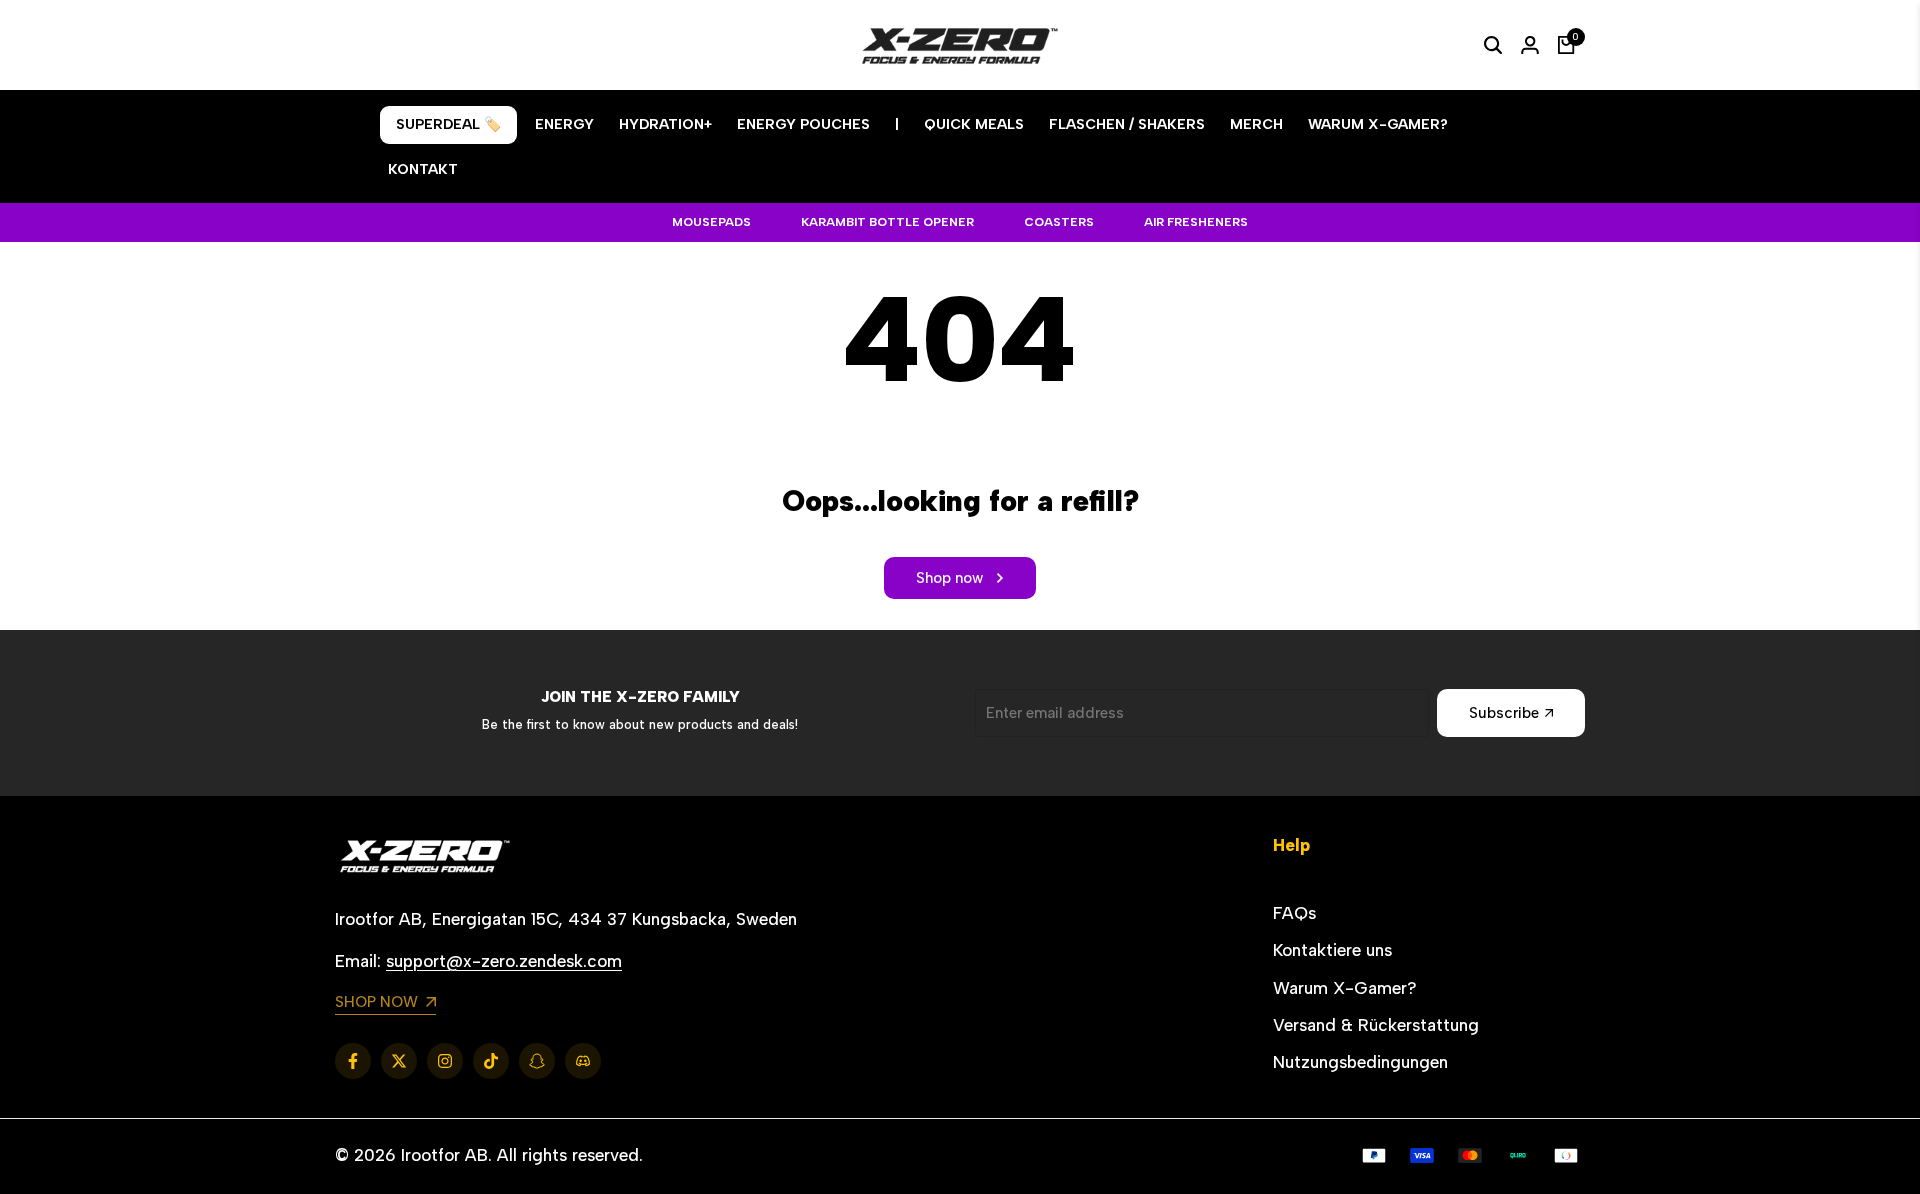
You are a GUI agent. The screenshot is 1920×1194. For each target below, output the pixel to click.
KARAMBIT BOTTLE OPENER (887, 222)
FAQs (1294, 913)
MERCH (1256, 124)
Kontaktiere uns (1332, 950)
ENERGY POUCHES (803, 124)
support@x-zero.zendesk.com (504, 961)
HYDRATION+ (665, 124)
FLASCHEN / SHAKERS (1127, 124)
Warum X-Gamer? (1345, 988)
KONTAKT (423, 169)
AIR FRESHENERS (1196, 222)
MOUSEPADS (711, 222)
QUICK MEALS (974, 124)
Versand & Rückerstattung (1376, 1025)
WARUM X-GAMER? (1378, 124)
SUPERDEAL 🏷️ (448, 124)
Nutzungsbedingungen (1360, 1062)
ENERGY (564, 124)
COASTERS (1059, 222)
